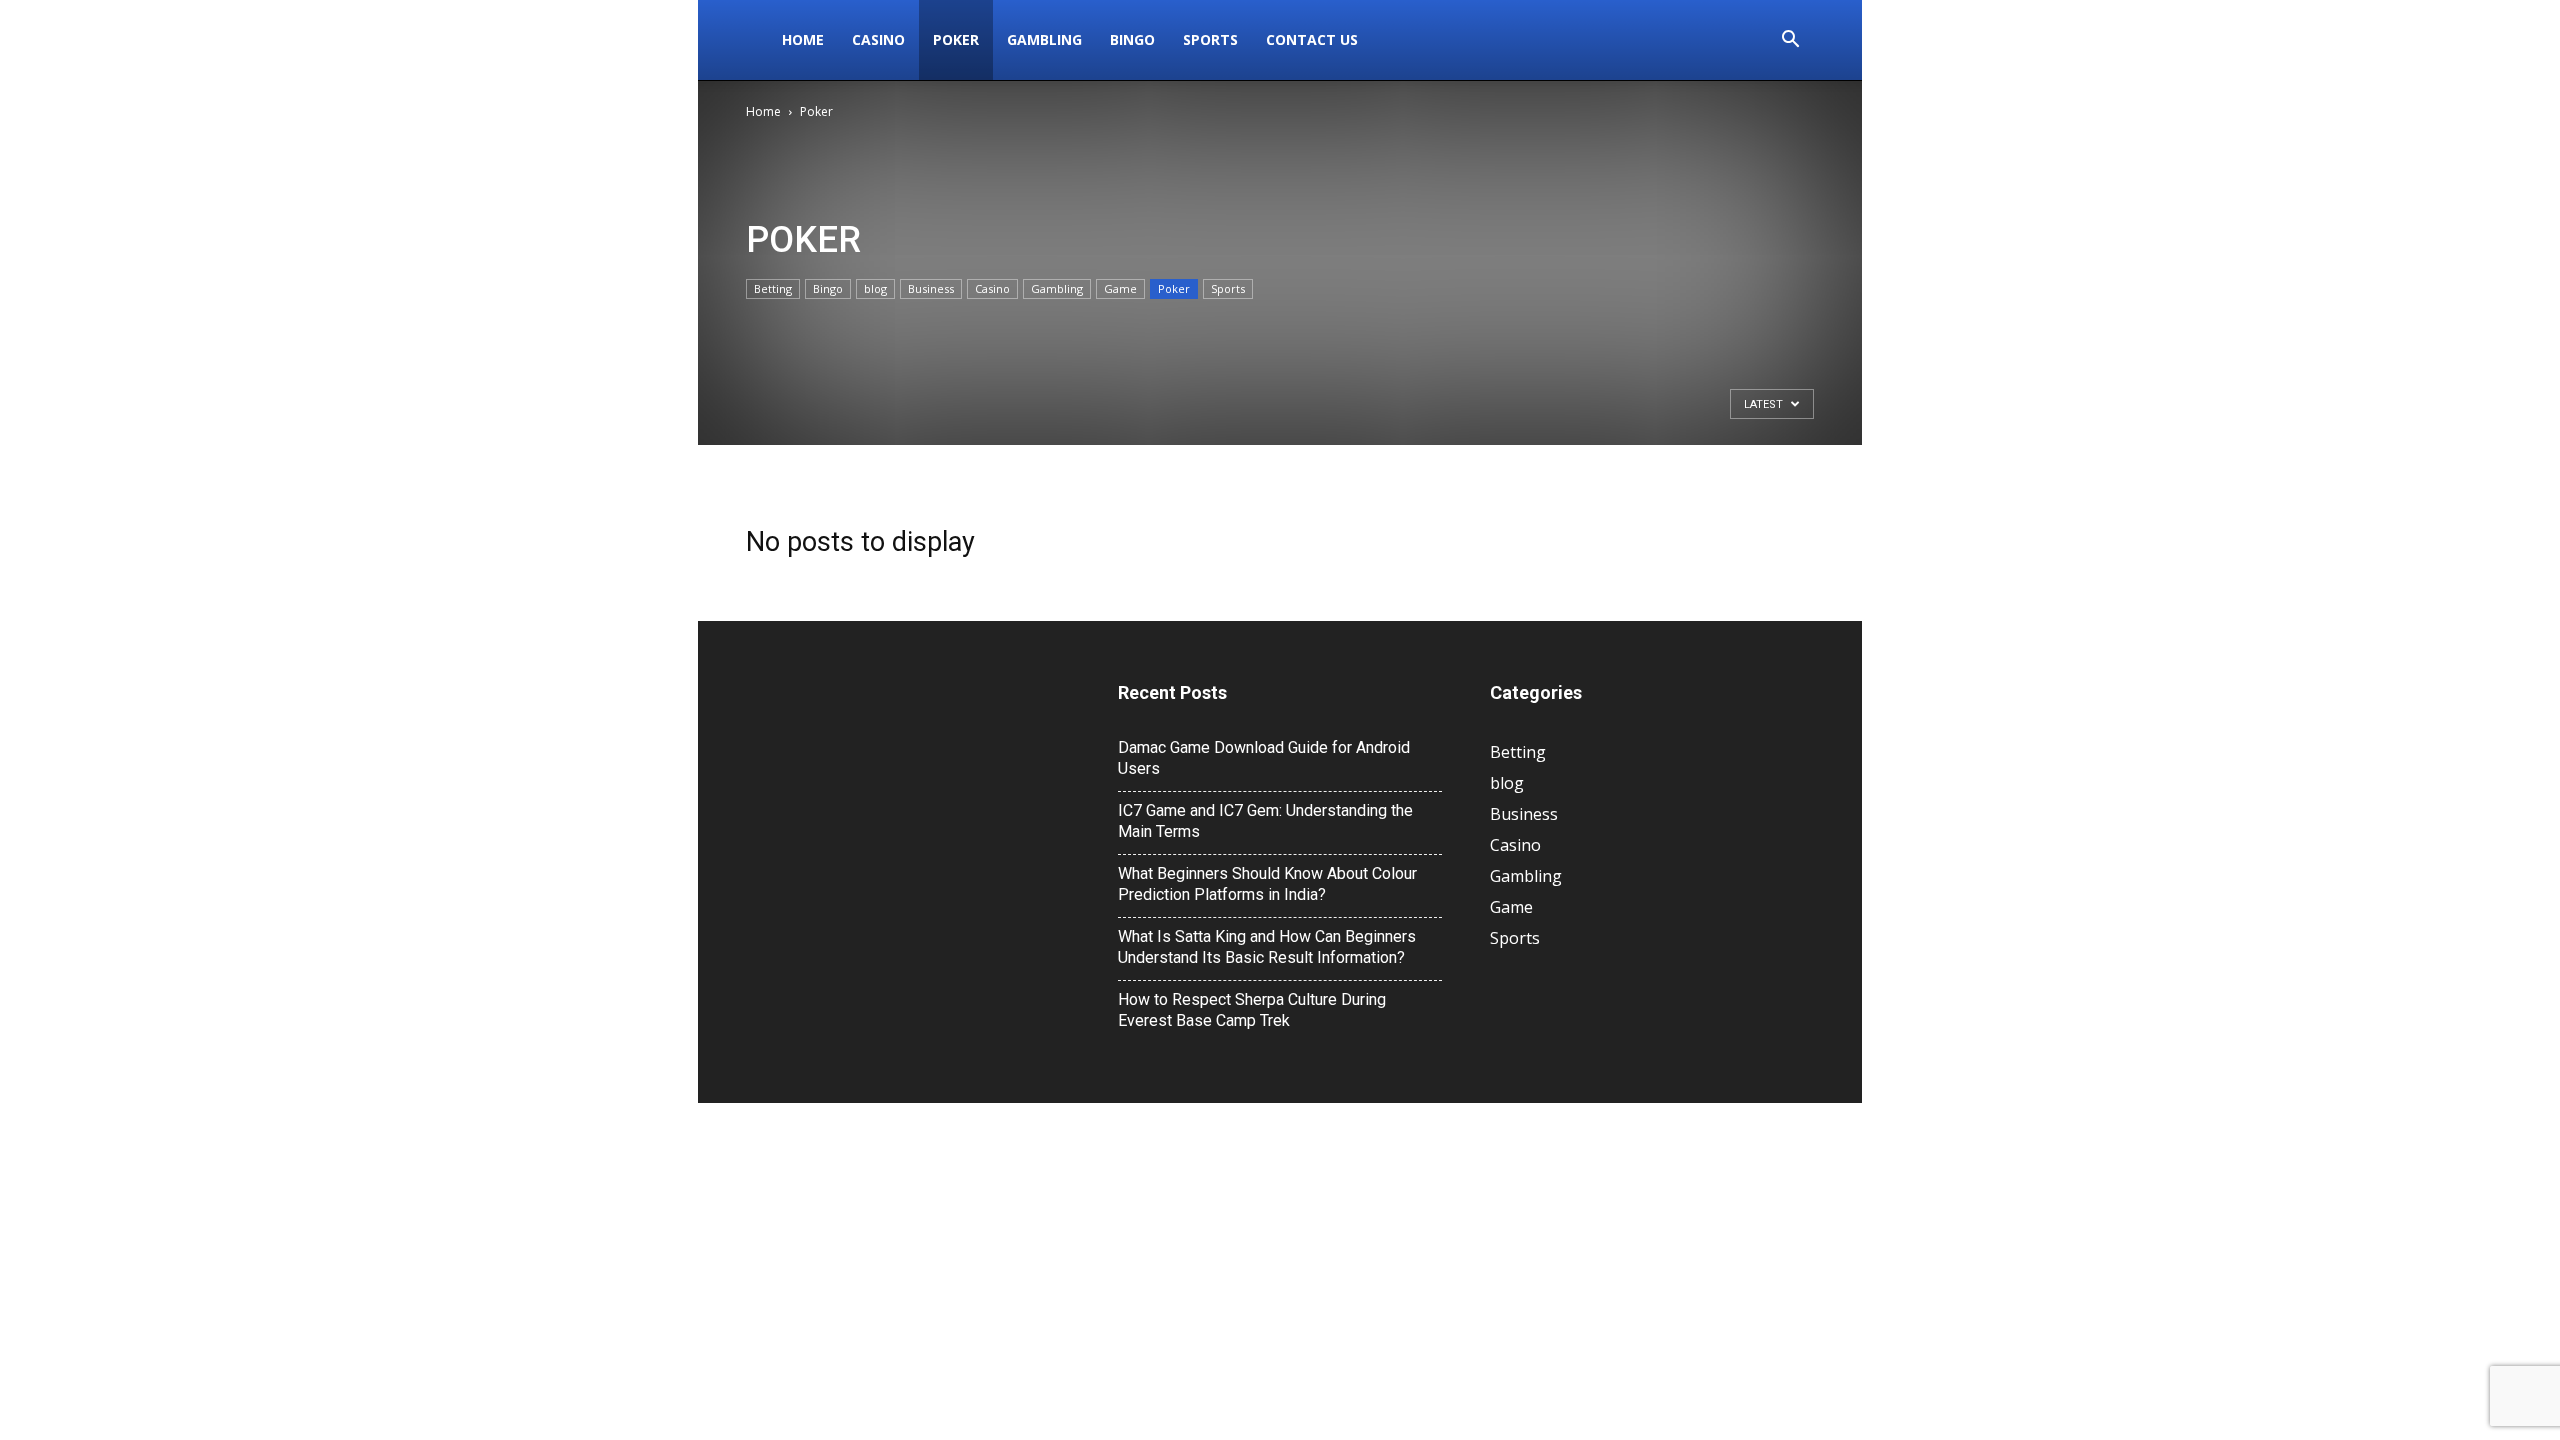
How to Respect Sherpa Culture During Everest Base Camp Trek (1252, 1010)
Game (1120, 288)
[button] (1790, 41)
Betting (773, 288)
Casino (878, 39)
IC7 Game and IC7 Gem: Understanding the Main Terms (1265, 821)
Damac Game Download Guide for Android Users (1264, 758)
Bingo (1132, 39)
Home (803, 39)
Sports (1210, 39)
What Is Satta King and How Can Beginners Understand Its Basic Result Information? (1267, 947)
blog (875, 288)
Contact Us (1312, 39)
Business (931, 288)
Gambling (1044, 39)
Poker (956, 39)
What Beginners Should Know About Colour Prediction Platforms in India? (1267, 884)
